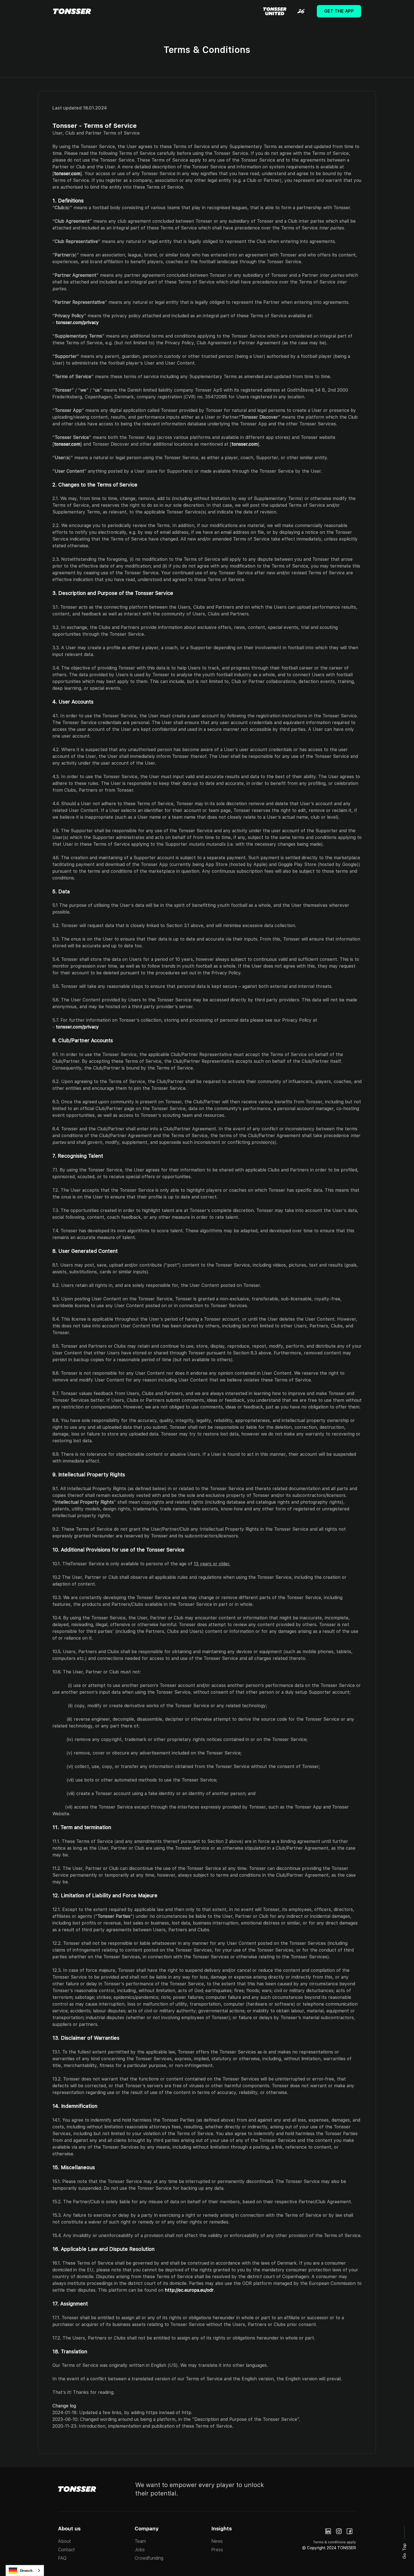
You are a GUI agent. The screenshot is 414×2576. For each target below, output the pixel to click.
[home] (72, 11)
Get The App (339, 11)
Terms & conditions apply (334, 2542)
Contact (66, 2550)
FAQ (62, 2558)
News (217, 2541)
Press (217, 2550)
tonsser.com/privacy (77, 322)
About (64, 2541)
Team (140, 2541)
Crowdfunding (149, 2558)
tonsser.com (67, 174)
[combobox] (25, 2571)
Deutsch (26, 2571)
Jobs (140, 2550)
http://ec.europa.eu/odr (189, 2290)
